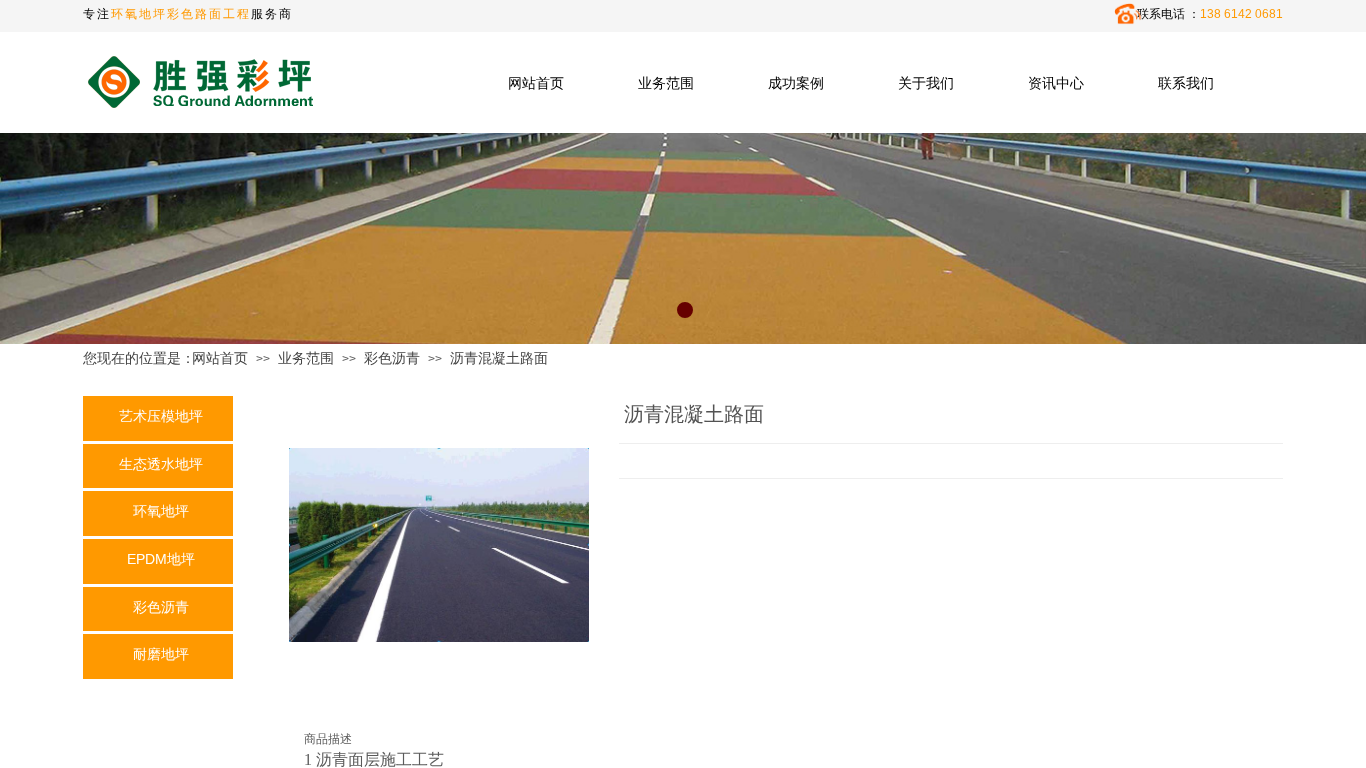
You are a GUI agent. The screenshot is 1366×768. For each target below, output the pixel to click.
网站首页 (536, 83)
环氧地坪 (161, 511)
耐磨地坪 (161, 654)
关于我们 (926, 83)
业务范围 (666, 83)
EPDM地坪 (161, 559)
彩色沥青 (392, 358)
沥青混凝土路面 (499, 358)
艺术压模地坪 (161, 416)
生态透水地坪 (161, 464)
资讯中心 (1056, 83)
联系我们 (1186, 83)
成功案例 (796, 83)
